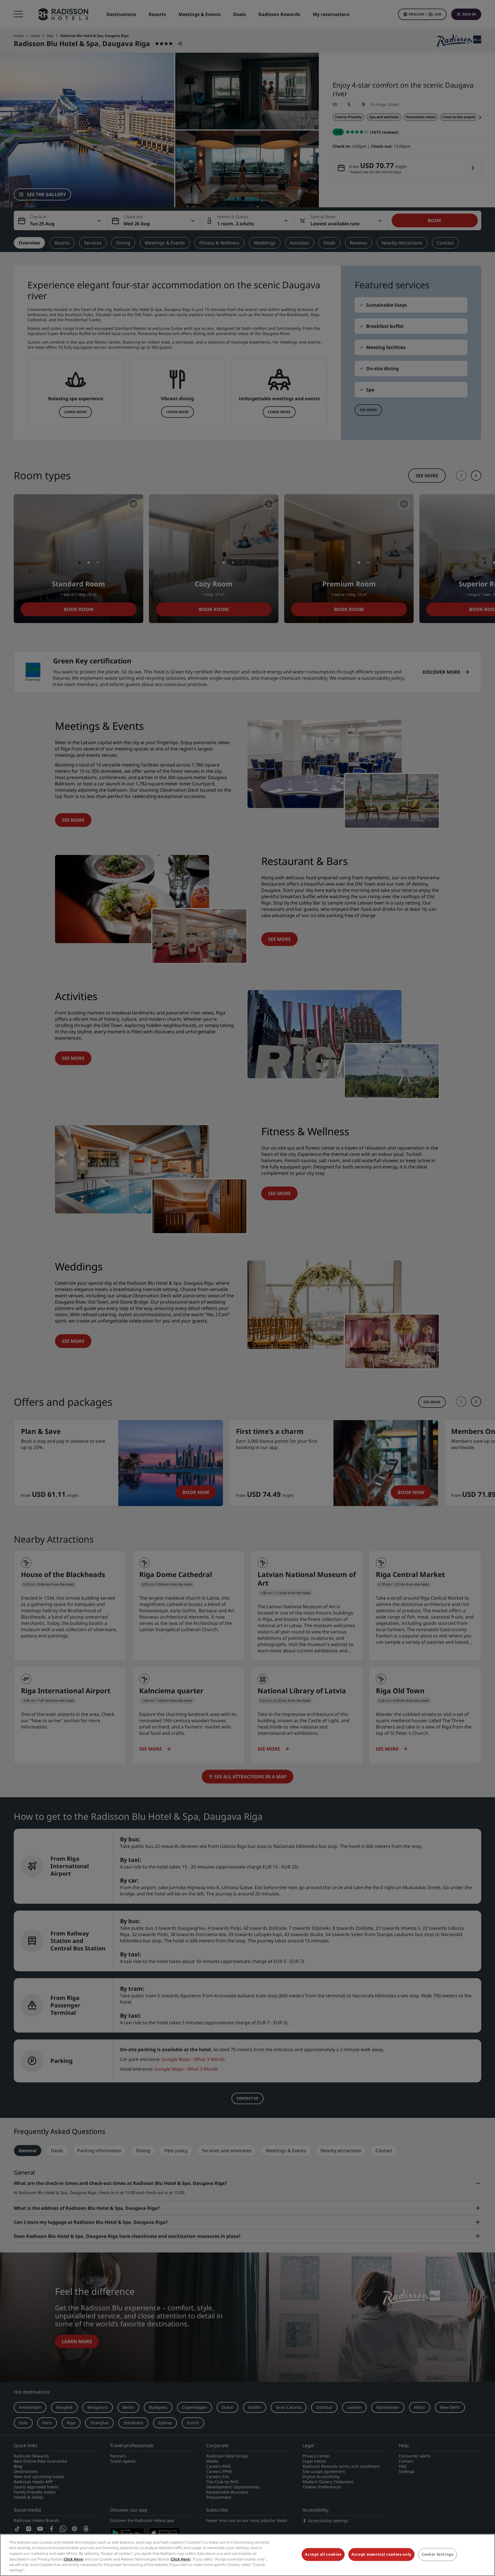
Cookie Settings (438, 2555)
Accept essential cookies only (381, 2555)
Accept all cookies (323, 2555)
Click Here (73, 2559)
